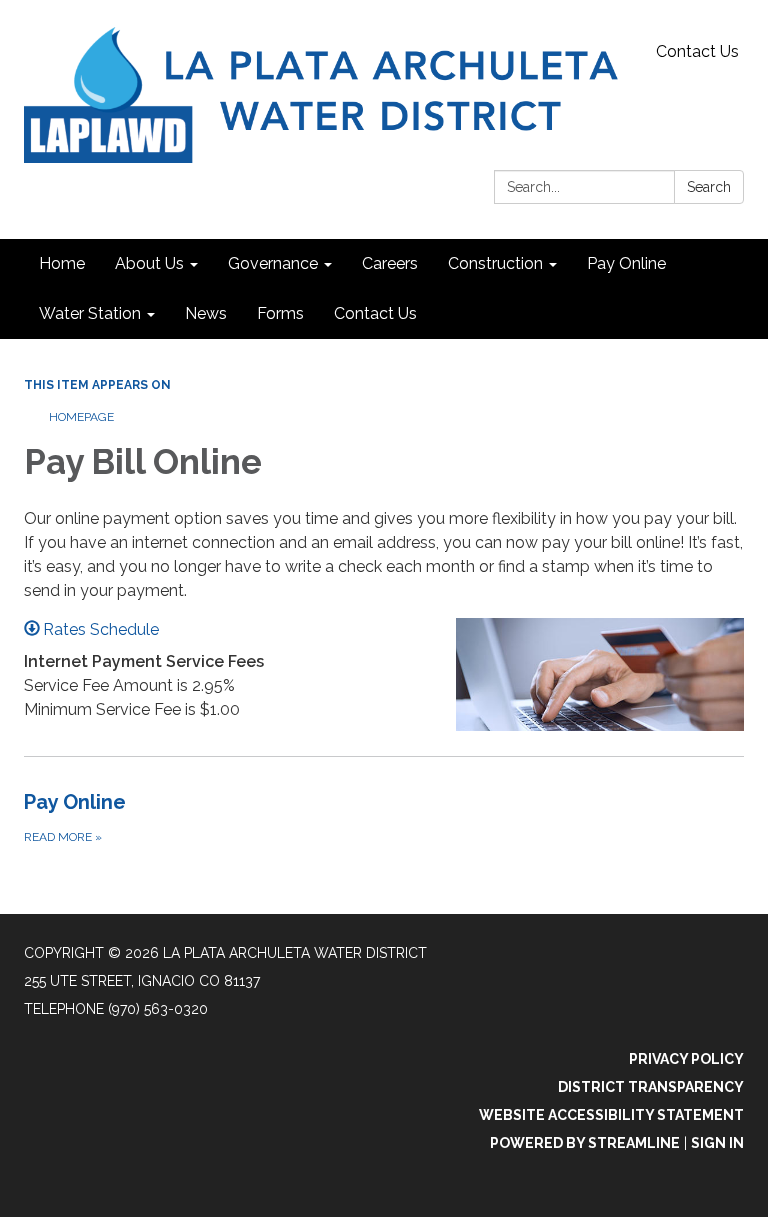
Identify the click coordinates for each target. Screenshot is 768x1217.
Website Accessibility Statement (611, 1115)
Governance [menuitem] (273, 263)
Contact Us (697, 51)
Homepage (81, 417)
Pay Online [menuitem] (626, 263)
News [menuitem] (206, 313)
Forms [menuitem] (280, 313)
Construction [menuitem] (495, 263)
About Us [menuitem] (149, 263)
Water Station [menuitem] (90, 313)
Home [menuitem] (62, 263)
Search (709, 187)
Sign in (717, 1143)
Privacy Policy (686, 1059)
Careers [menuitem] (390, 263)
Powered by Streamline (585, 1143)
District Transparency (651, 1087)
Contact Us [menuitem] (375, 313)
